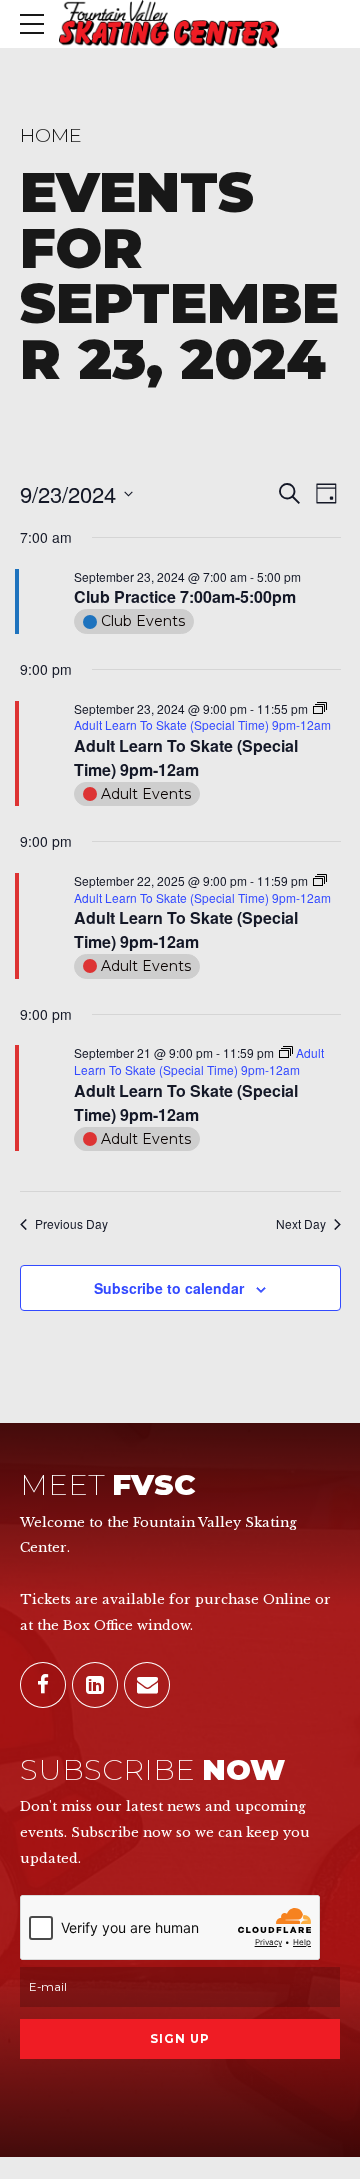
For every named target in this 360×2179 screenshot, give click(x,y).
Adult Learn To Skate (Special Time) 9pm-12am (186, 757)
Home (51, 135)
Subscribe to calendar (169, 1288)
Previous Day (71, 1224)
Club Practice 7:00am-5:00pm (185, 596)
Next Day (301, 1224)
